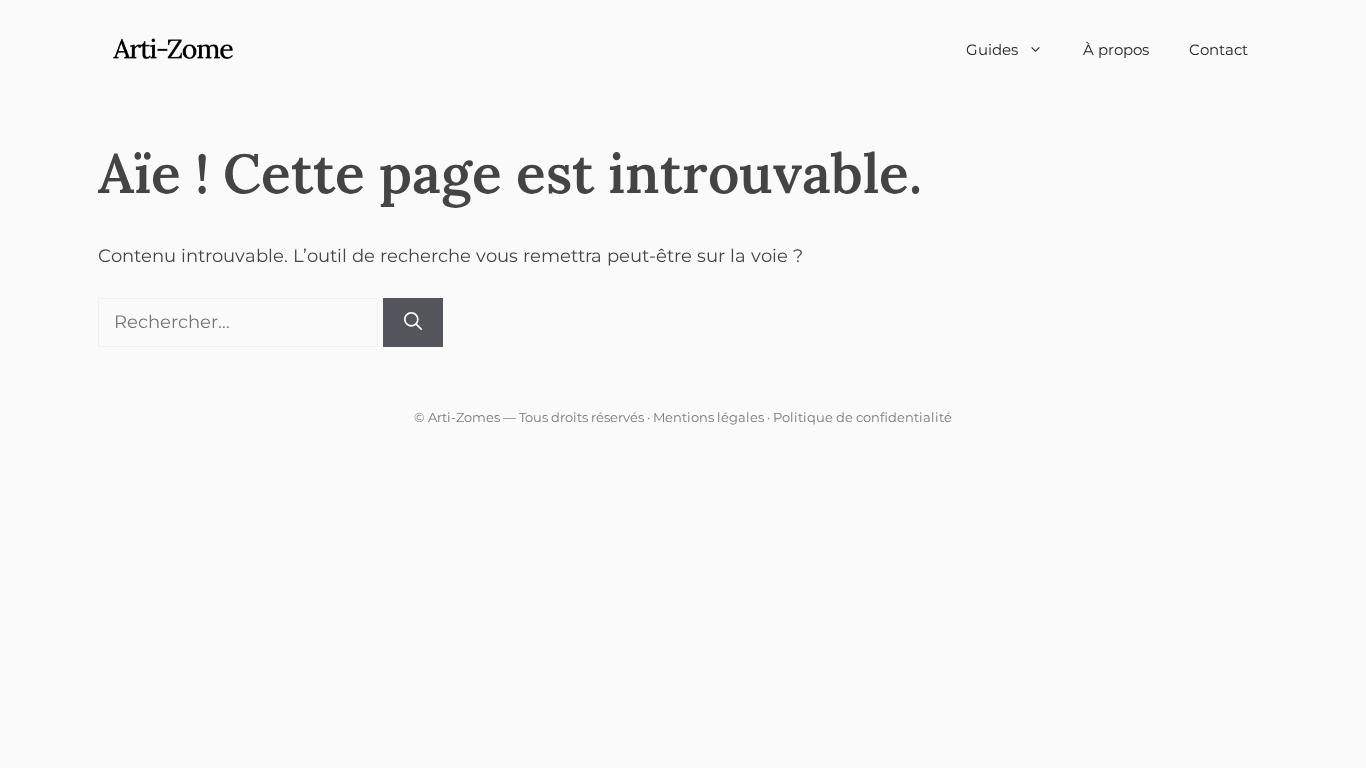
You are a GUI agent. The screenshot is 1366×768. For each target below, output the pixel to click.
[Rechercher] (413, 322)
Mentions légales (708, 417)
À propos (1116, 49)
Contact (1218, 49)
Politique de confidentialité (862, 417)
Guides (992, 49)
